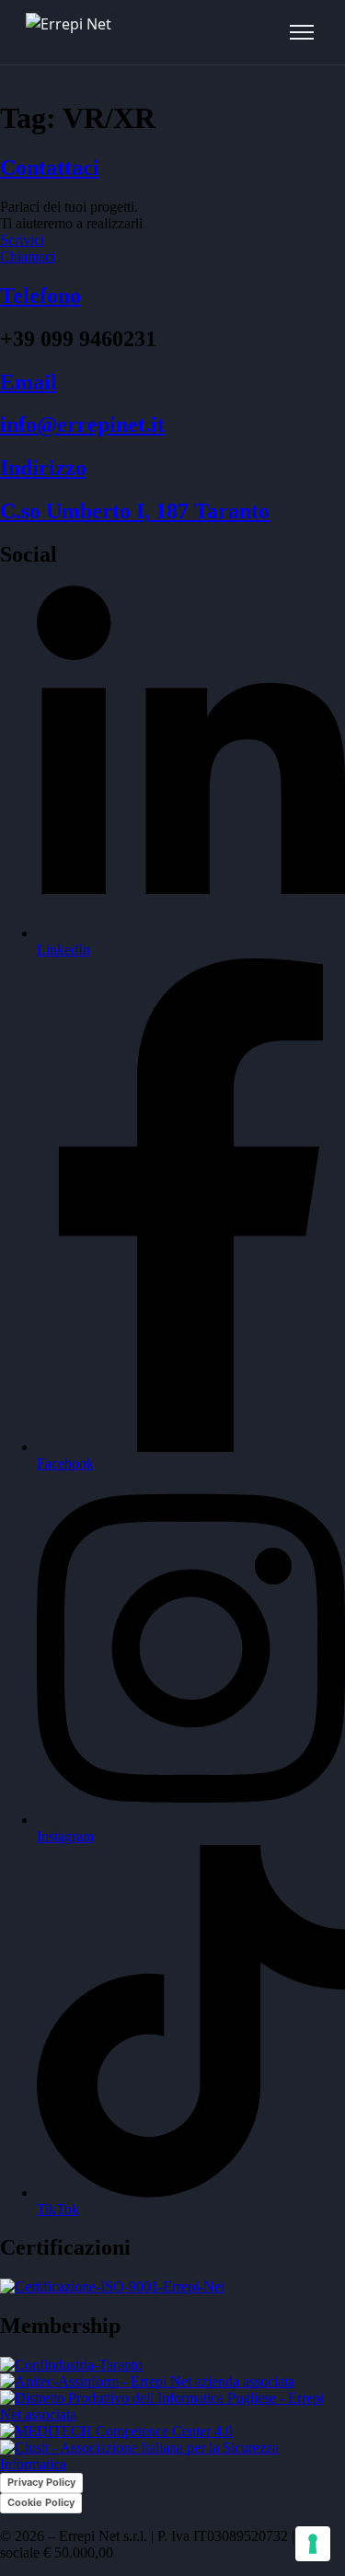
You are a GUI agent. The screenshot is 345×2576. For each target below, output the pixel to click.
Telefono (40, 296)
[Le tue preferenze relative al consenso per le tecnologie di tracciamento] (313, 2544)
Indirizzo (43, 468)
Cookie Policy (41, 2502)
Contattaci (50, 168)
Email (29, 382)
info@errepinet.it (82, 424)
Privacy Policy (41, 2482)
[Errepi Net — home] (69, 32)
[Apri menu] (302, 32)
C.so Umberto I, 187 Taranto (135, 511)
